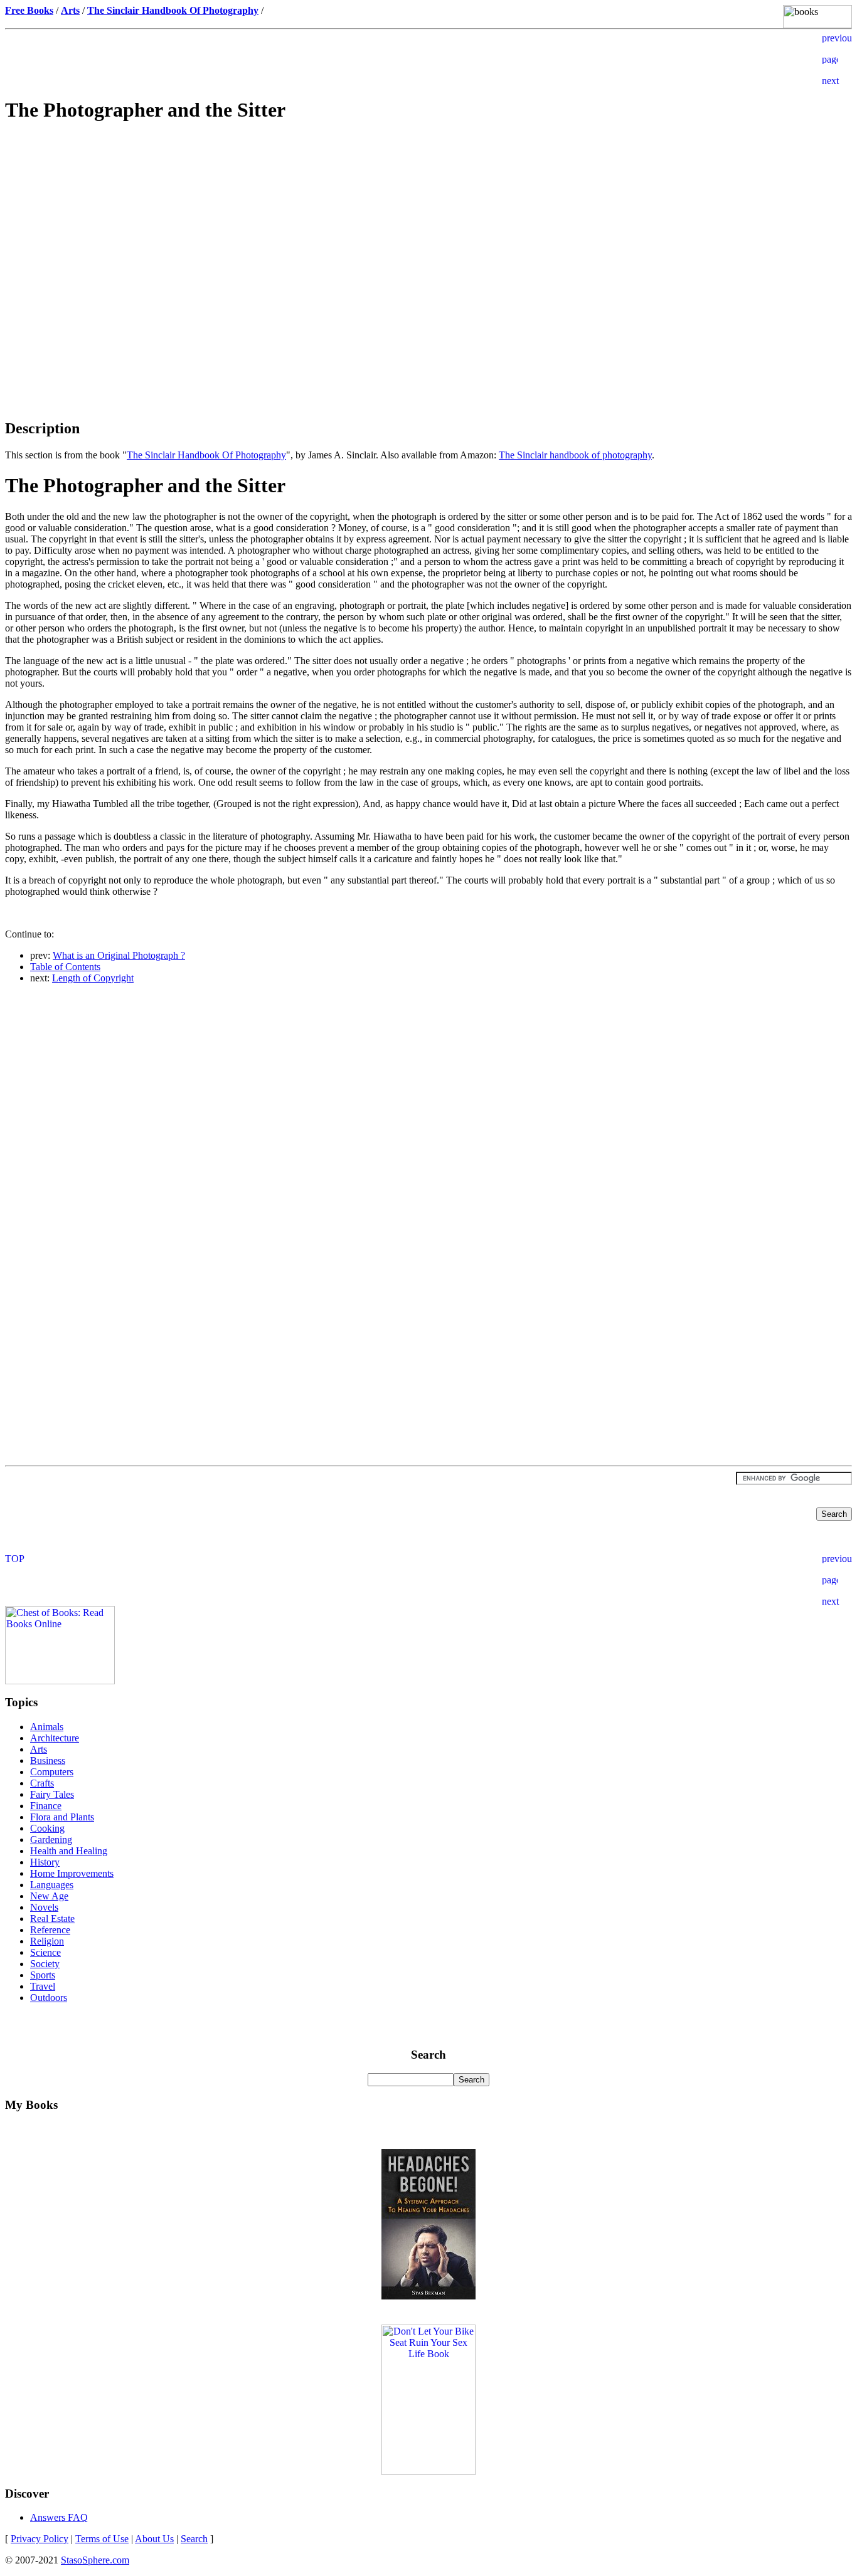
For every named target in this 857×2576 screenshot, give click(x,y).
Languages (52, 1885)
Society (45, 1964)
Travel (43, 1986)
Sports (43, 1975)
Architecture (55, 1738)
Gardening (51, 1840)
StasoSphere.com (95, 2560)
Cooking (47, 1828)
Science (45, 1952)
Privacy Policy (40, 2539)
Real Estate (52, 1919)
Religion (47, 1941)
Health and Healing (69, 1851)
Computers (52, 1772)
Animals (47, 1727)
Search (194, 2539)
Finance (46, 1806)
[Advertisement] (428, 223)
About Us (154, 2539)
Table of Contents (65, 967)
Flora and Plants (62, 1817)
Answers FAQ (59, 2517)
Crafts (42, 1783)
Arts (39, 1749)
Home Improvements (72, 1873)
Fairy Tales (52, 1794)
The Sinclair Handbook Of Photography (206, 455)
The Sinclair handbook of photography (575, 455)
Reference (50, 1930)
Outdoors (49, 1998)
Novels (44, 1907)
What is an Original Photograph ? (119, 955)
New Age (49, 1896)
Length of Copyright (93, 978)
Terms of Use (102, 2539)
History (45, 1862)
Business (48, 1760)
